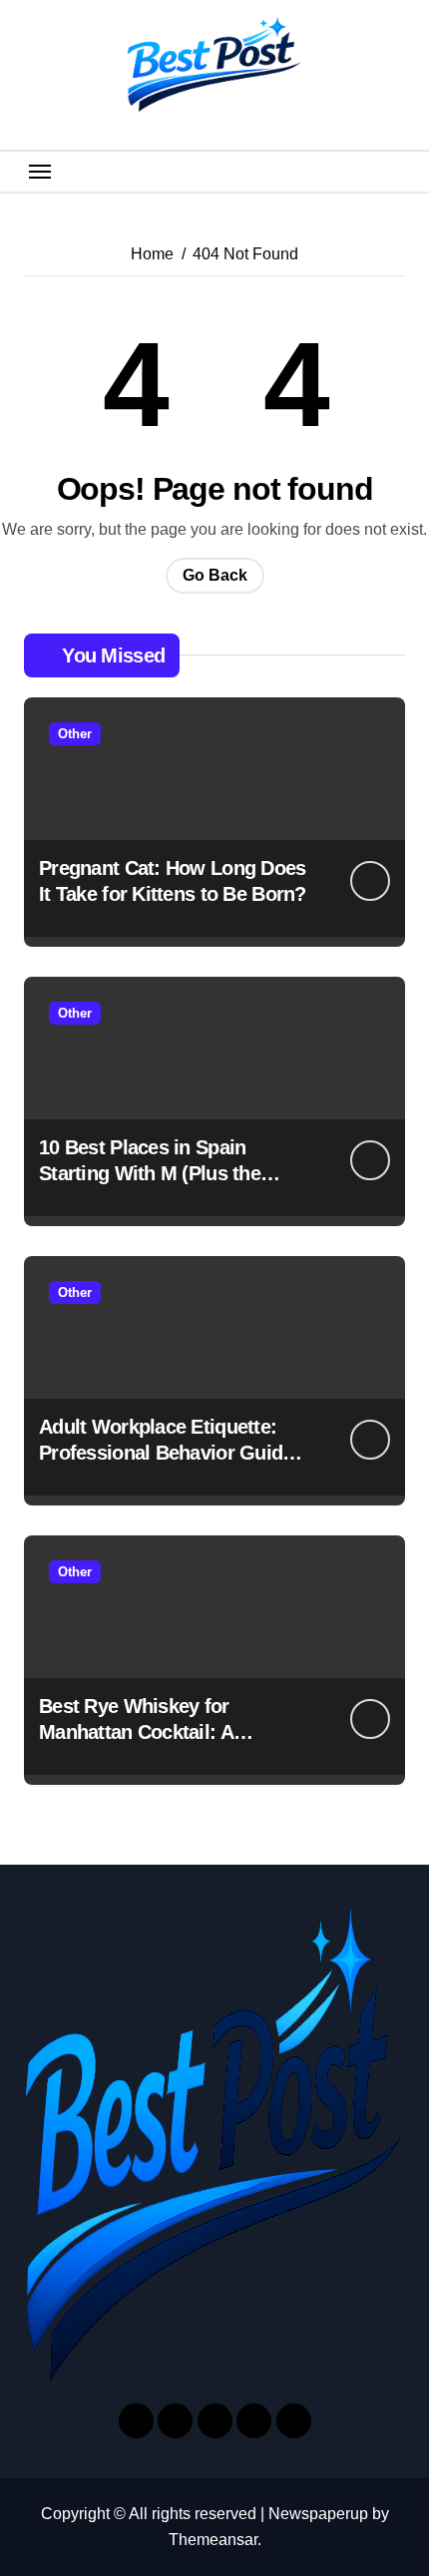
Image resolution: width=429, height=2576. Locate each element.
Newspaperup (318, 2514)
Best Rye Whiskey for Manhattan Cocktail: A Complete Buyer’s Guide (147, 1732)
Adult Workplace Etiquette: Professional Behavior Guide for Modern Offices (166, 1453)
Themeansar (213, 2540)
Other (75, 734)
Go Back (215, 575)
